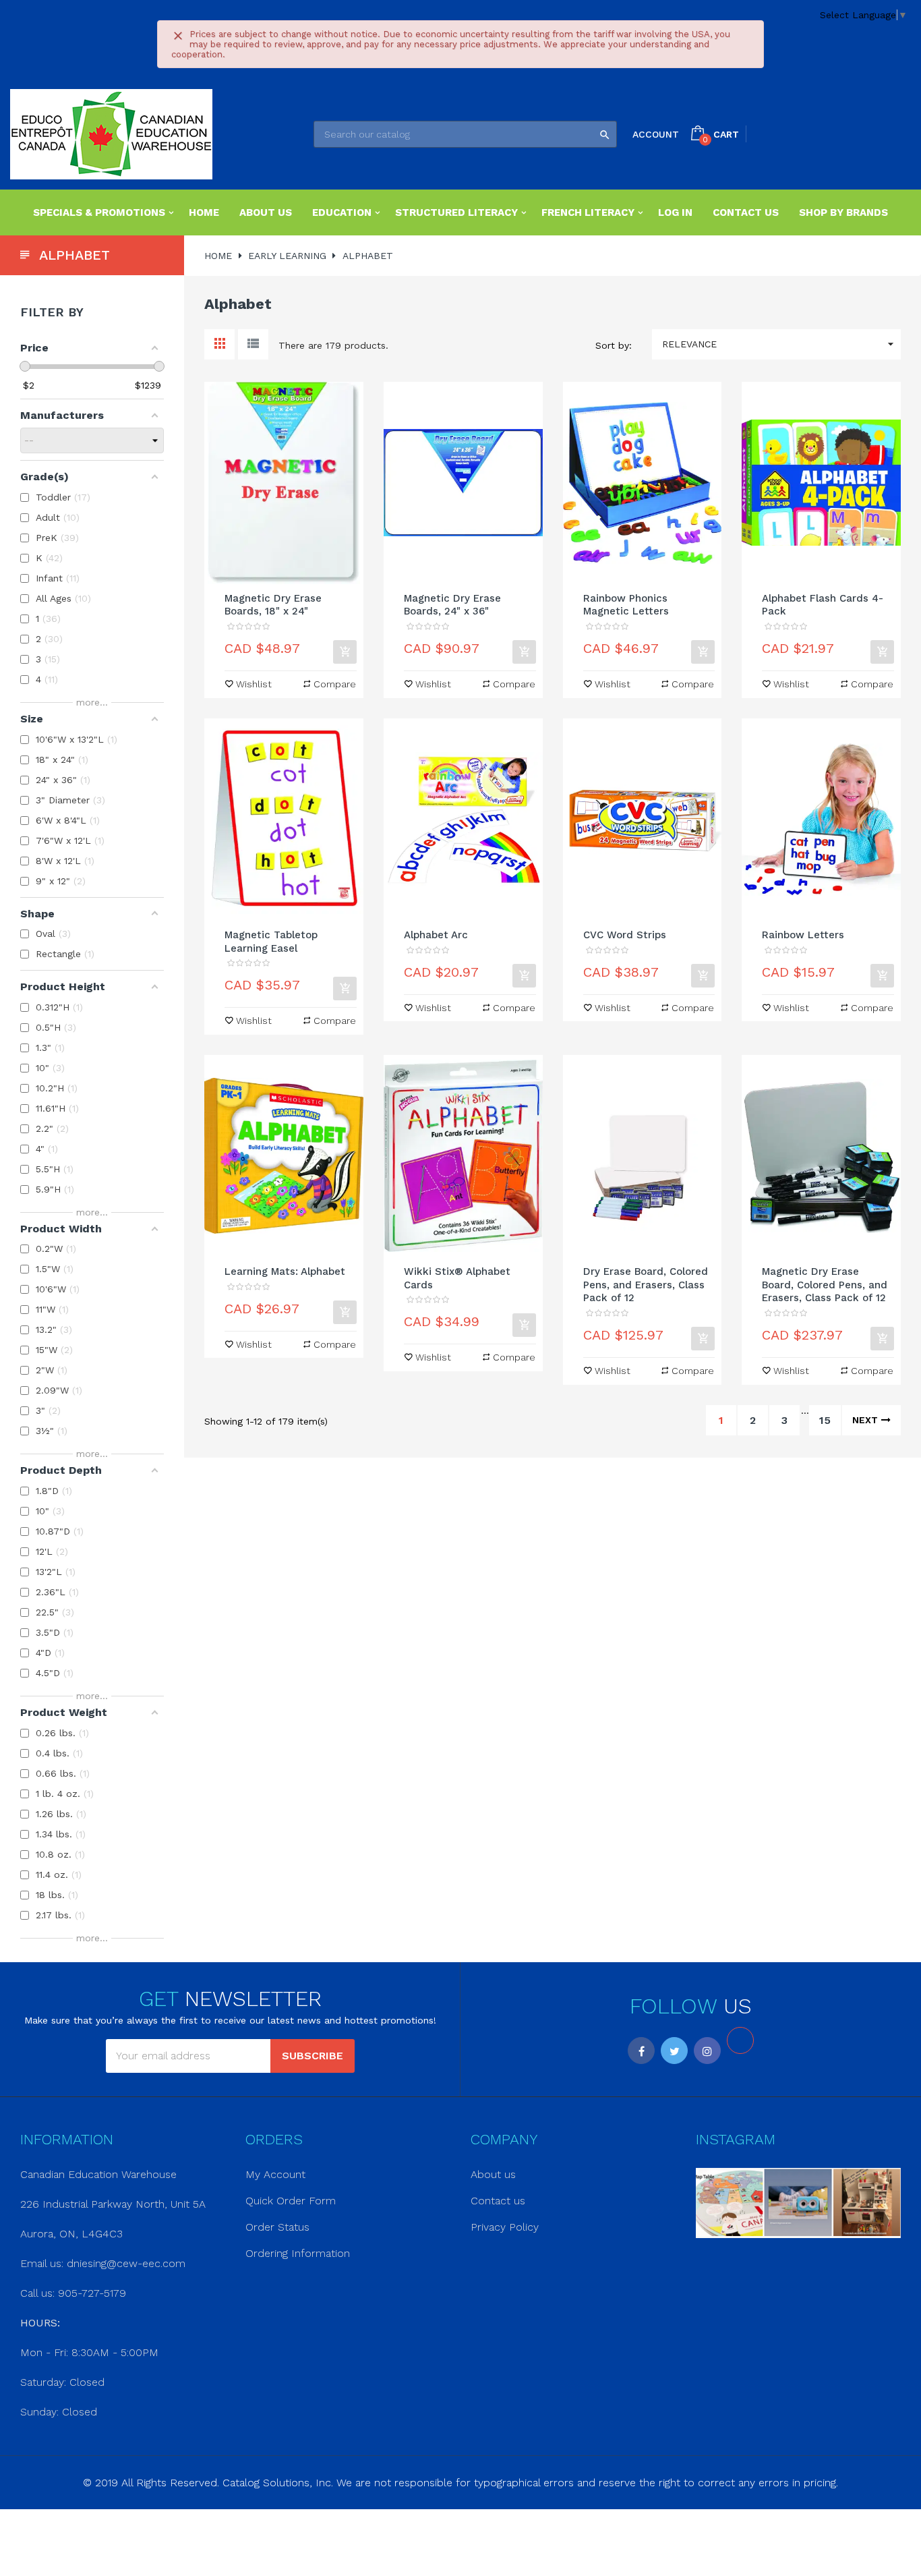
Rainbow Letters (803, 935)
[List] (253, 344)
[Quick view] (284, 483)
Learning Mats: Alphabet (285, 1271)
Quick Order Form (291, 2201)
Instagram (707, 2051)
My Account (275, 2174)
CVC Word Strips (625, 935)
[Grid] (219, 344)
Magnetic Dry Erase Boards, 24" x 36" (452, 605)
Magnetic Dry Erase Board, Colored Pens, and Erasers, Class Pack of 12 (825, 1285)
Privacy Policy (505, 2227)
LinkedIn (740, 2040)
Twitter (674, 2051)
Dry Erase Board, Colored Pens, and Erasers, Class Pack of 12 (646, 1285)
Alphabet (75, 255)
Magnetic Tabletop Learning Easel (271, 942)
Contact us (498, 2201)
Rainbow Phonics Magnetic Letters (626, 605)
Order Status (277, 2227)
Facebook (641, 2051)
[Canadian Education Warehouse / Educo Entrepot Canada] (111, 134)
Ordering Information (298, 2253)
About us (493, 2174)
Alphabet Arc (436, 935)
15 (825, 1420)
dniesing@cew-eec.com (126, 2263)
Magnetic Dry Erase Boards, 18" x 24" (273, 605)
